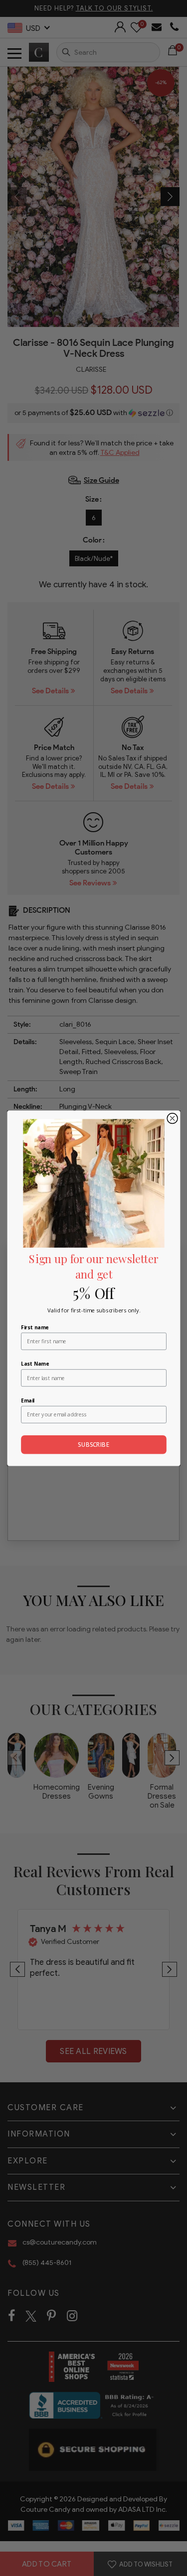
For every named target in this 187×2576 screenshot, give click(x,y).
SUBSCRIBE (93, 1444)
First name (35, 1327)
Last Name (35, 1364)
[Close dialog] (172, 1118)
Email (28, 1400)
